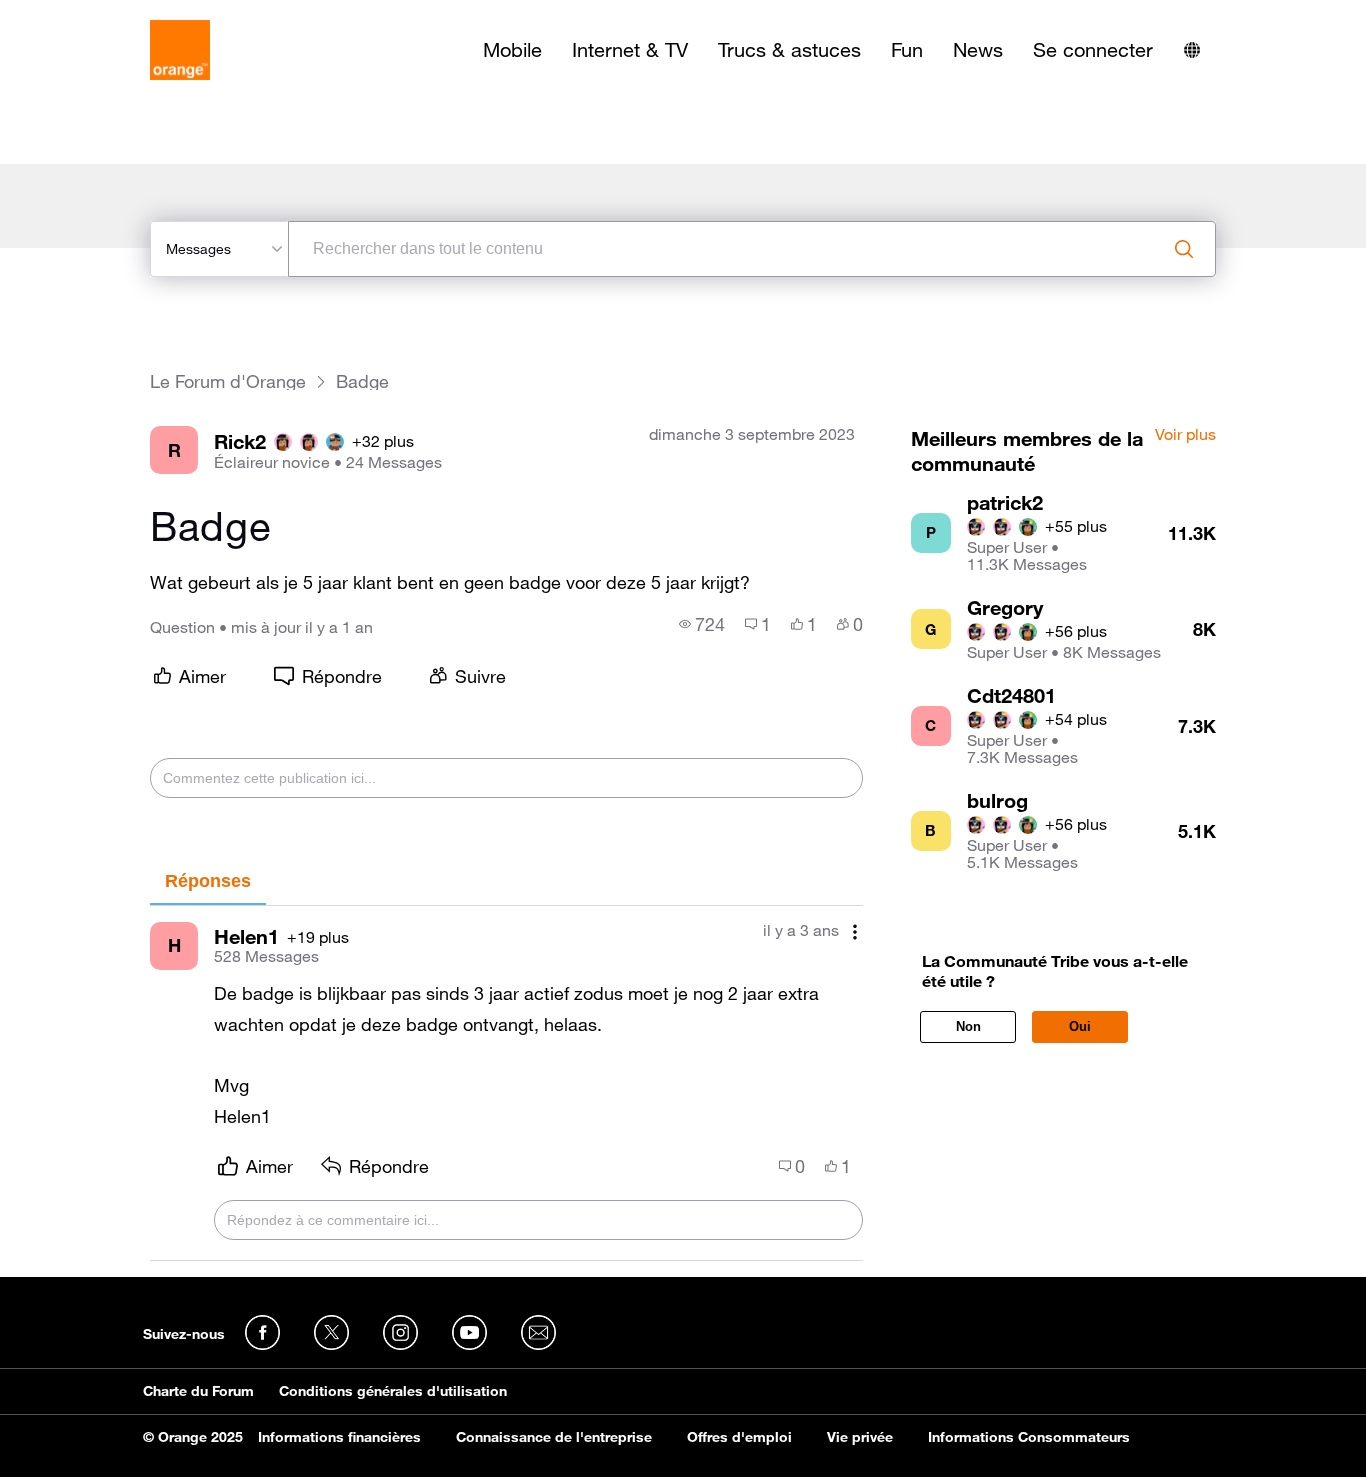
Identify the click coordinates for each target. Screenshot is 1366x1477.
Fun (907, 50)
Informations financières (339, 1437)
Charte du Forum (198, 1391)
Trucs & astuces (789, 50)
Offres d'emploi (739, 1437)
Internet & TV (630, 50)
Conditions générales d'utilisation (393, 1391)
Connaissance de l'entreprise (554, 1437)
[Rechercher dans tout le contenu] (1184, 249)
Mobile (512, 50)
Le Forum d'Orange (228, 381)
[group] (702, 624)
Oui (1080, 1026)
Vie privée (860, 1437)
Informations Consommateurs (1029, 1437)
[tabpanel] (506, 1083)
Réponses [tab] (208, 881)
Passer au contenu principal (106, 15)
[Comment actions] (855, 932)
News (978, 50)
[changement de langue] (1192, 50)
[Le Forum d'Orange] (180, 50)
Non (968, 1026)
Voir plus (1185, 435)
